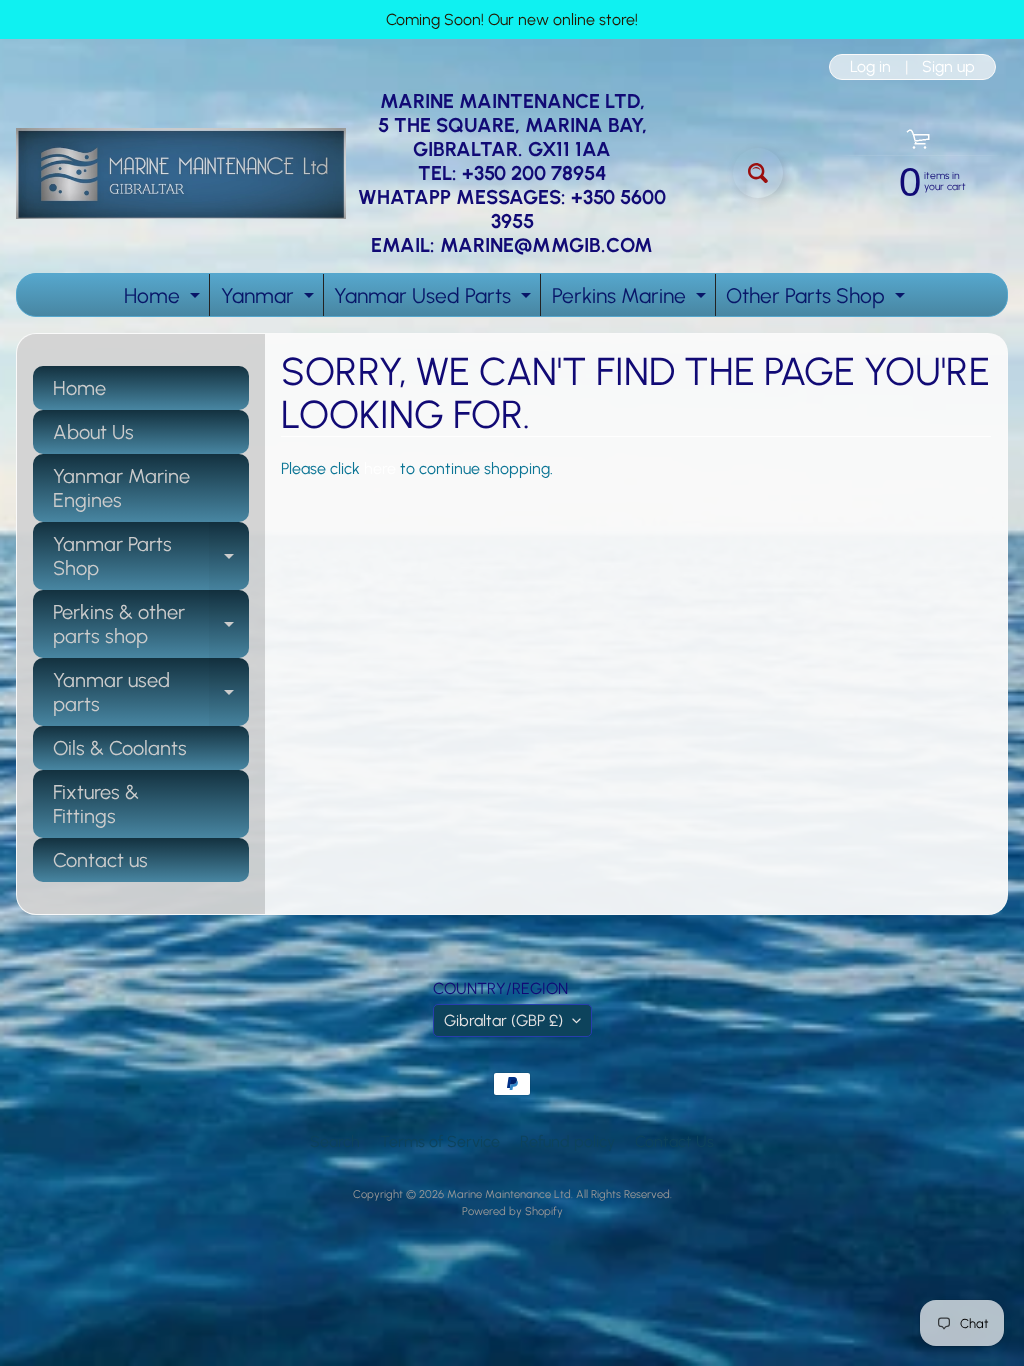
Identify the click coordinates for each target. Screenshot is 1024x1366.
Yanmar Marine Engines (121, 488)
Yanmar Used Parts (435, 299)
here (380, 468)
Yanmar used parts (151, 693)
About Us (93, 432)
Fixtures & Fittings (96, 804)
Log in (870, 67)
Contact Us (674, 1141)
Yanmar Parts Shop (151, 557)
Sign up (948, 67)
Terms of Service (440, 1141)
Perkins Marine (631, 299)
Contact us (100, 860)
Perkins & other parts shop (151, 625)
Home (164, 299)
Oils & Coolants (120, 748)
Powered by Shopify (512, 1211)
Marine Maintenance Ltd (509, 1194)
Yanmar (270, 299)
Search (335, 1141)
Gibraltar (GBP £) (503, 1020)
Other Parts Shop (818, 299)
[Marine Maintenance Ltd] (181, 173)
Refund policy (567, 1141)
